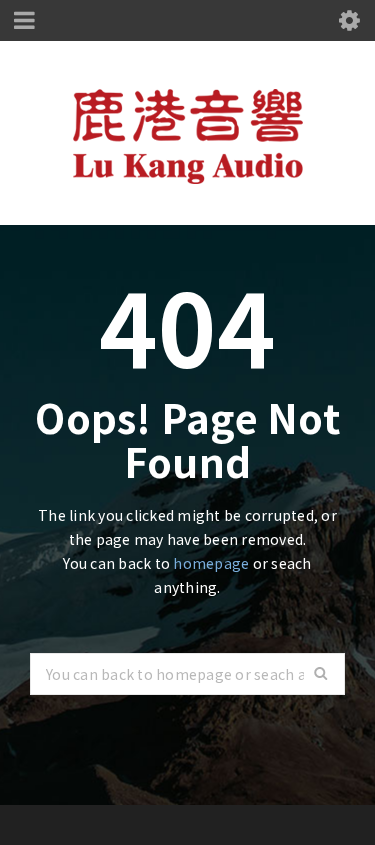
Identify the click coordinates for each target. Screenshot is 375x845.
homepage (211, 563)
